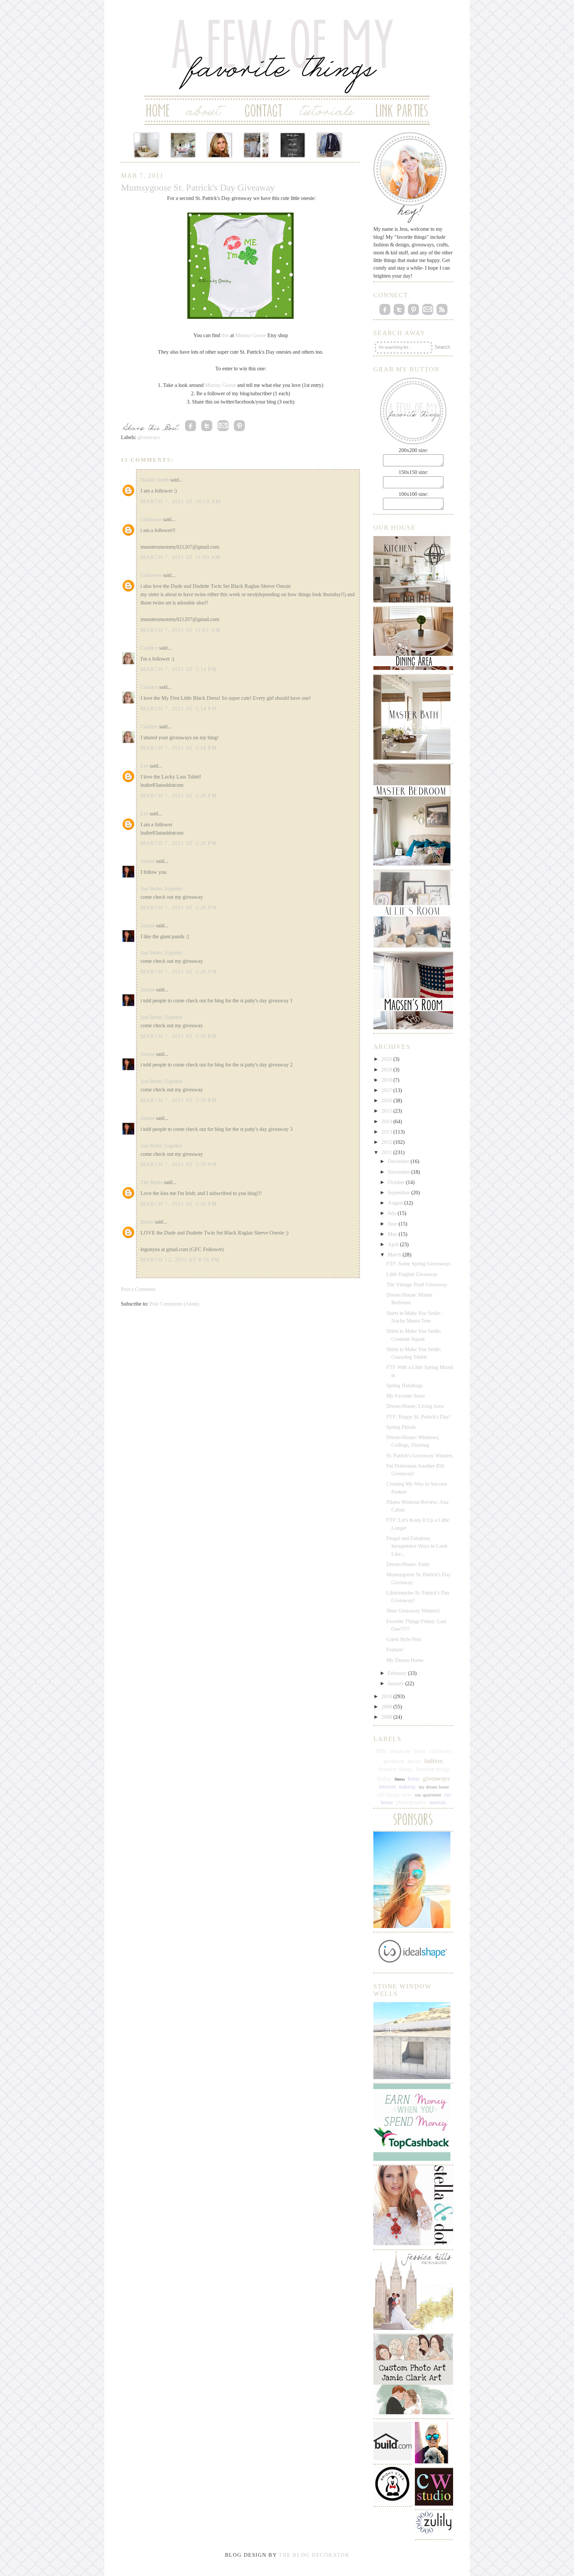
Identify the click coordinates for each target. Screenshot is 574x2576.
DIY (381, 1751)
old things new (394, 1795)
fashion (433, 1761)
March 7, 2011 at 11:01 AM (181, 630)
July (393, 1213)
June (393, 1224)
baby (420, 1751)
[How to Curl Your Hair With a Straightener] (220, 145)
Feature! (395, 1650)
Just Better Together (161, 889)
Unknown (151, 519)
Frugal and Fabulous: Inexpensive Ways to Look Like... (417, 1546)
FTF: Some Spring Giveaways (418, 1264)
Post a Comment (138, 1289)
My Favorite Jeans (406, 1396)
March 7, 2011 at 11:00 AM (181, 557)
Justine (148, 861)
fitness (400, 1779)
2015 (387, 1111)
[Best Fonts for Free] (293, 145)
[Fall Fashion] (329, 145)
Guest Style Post (404, 1639)
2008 (387, 1717)
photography (411, 1802)
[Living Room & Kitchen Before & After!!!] (256, 145)
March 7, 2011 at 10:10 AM (181, 501)
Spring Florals (401, 1427)
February (398, 1673)
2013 (387, 1132)
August (396, 1203)
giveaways (149, 437)
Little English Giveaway (412, 1274)
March (395, 1255)
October (397, 1182)
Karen (147, 1222)
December (399, 1161)
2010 (387, 1696)
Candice (149, 648)
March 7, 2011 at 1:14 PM (179, 669)
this (225, 335)
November (399, 1172)
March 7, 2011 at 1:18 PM (179, 748)
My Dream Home (405, 1660)
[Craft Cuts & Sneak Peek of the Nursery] (146, 145)
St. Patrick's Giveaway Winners (419, 1456)
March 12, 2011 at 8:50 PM (180, 1260)
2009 (387, 1707)
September (399, 1193)
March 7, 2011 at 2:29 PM (179, 1100)
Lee (144, 766)
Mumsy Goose (251, 335)
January (396, 1683)
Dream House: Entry (408, 1564)
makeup (407, 1787)
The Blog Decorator (314, 2555)
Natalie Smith (155, 480)
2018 (387, 1080)
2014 (387, 1121)
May (393, 1234)
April (394, 1244)
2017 (387, 1090)
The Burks (152, 1182)
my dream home (434, 1787)
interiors (387, 1787)
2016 (387, 1101)
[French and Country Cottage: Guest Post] (183, 145)
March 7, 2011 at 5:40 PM (179, 1204)
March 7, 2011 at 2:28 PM (179, 908)
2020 (387, 1059)
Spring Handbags (405, 1385)
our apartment (428, 1795)
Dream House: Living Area (415, 1406)
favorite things (395, 1769)
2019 (387, 1070)
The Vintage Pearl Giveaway (417, 1285)
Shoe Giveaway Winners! (413, 1611)
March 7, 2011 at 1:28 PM (179, 796)
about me (400, 1751)
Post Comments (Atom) (174, 1304)
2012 (387, 1142)
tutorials (438, 1802)
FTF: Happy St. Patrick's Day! (418, 1417)
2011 (387, 1152)
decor (414, 1761)
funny (414, 1779)
